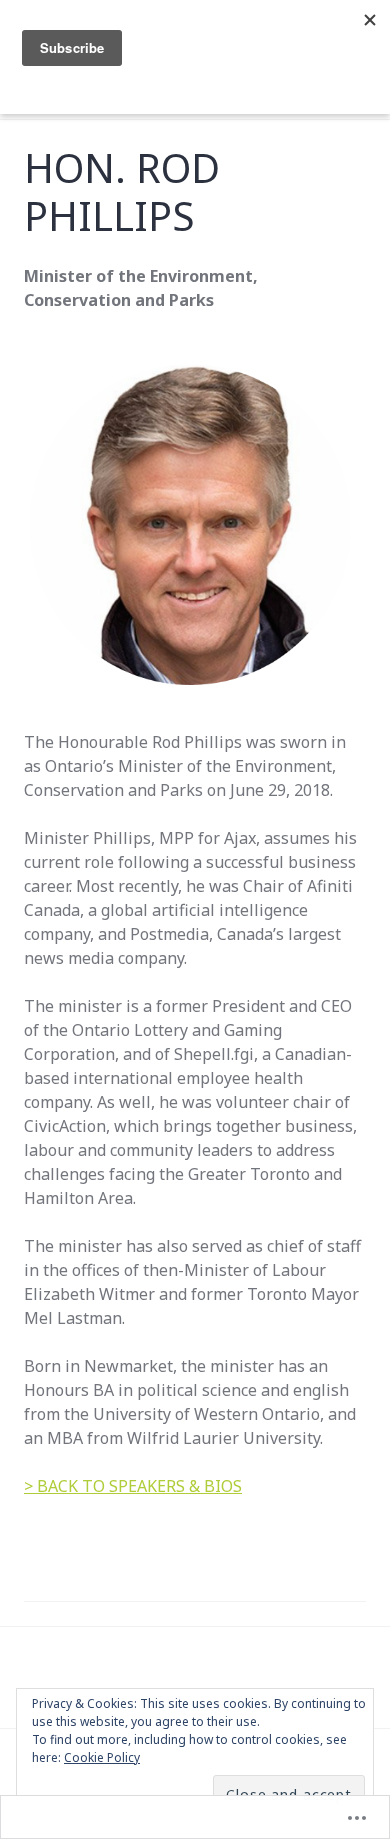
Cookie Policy (102, 1757)
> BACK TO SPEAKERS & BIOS (133, 1486)
